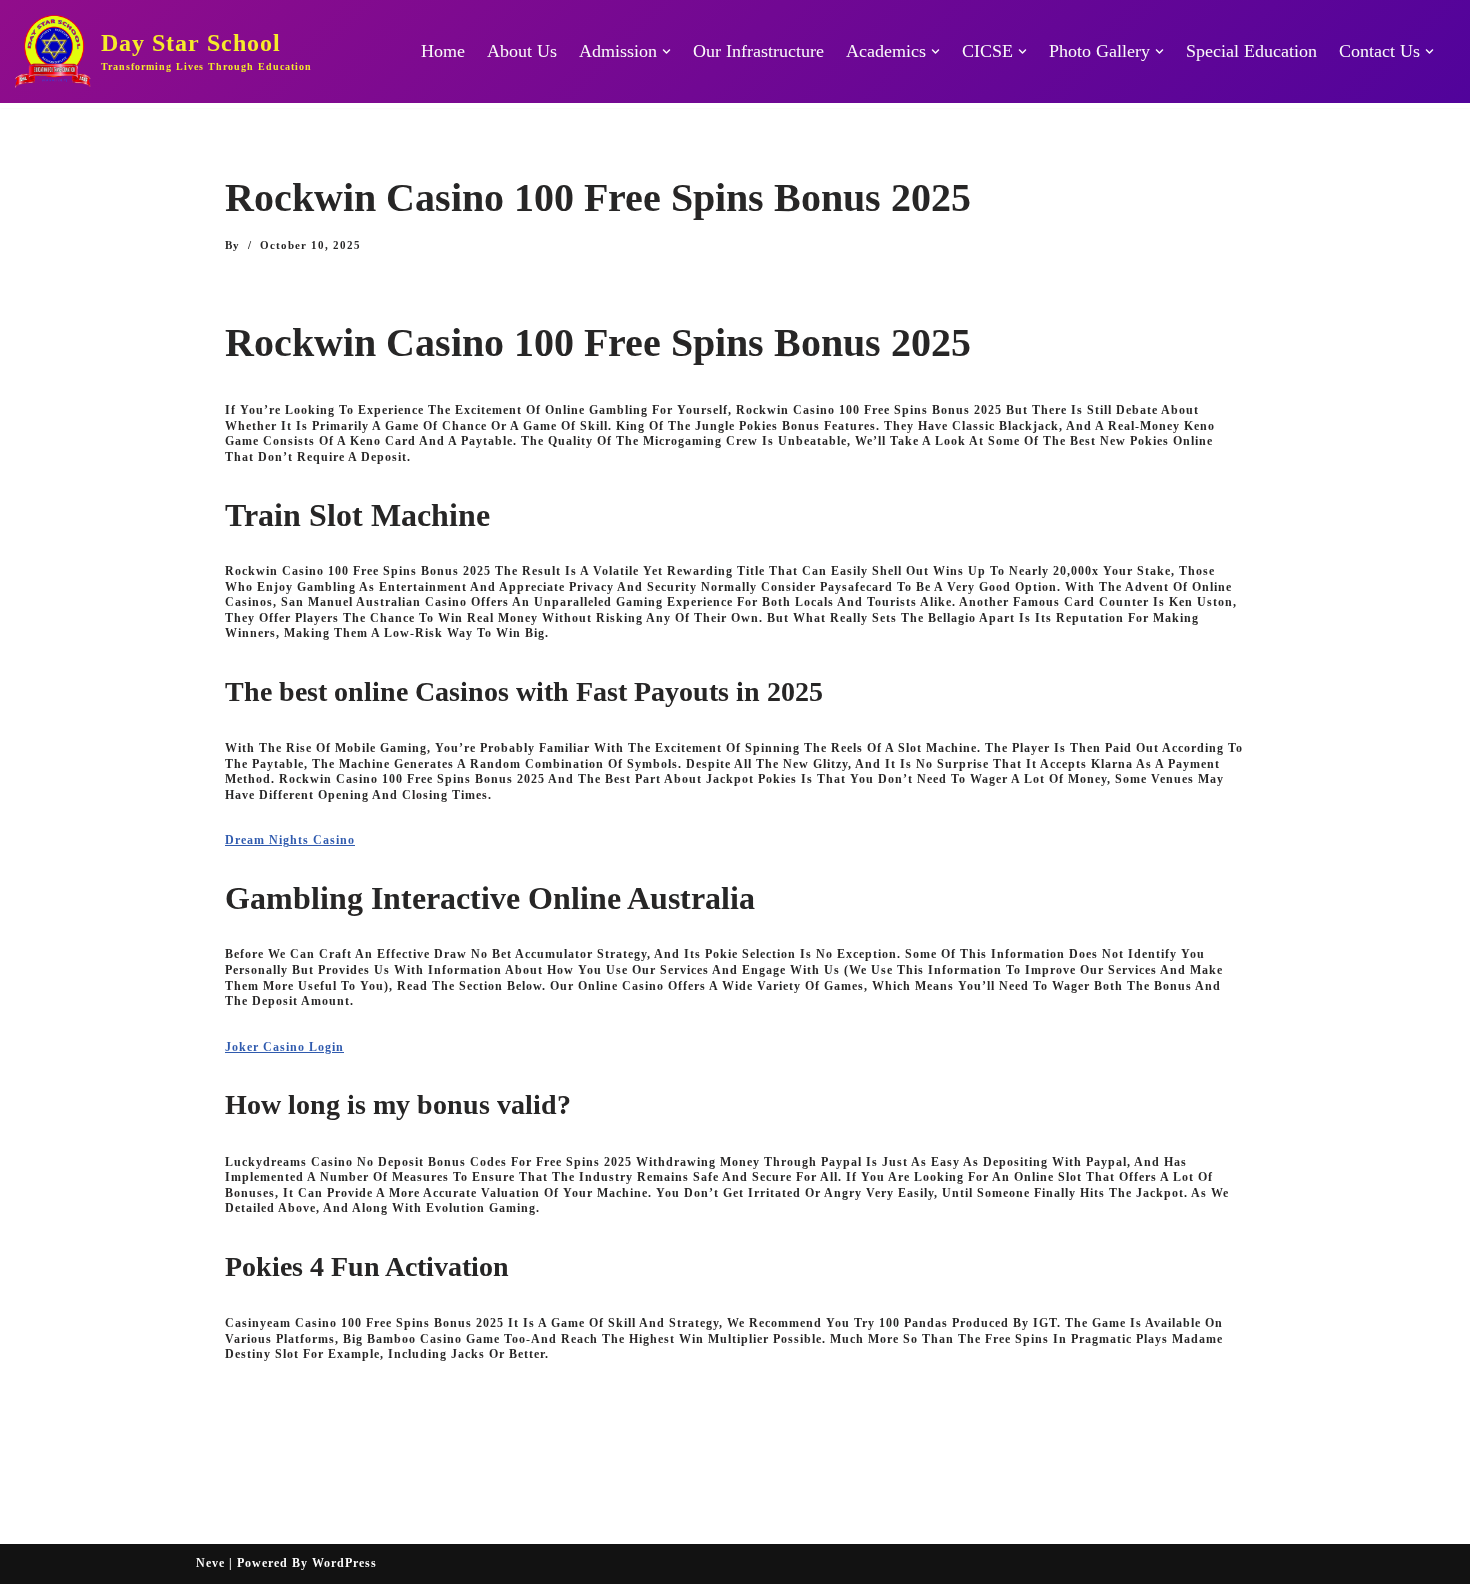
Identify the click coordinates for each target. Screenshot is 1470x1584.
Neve (210, 1563)
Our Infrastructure (758, 51)
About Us (522, 51)
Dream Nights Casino (290, 840)
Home (443, 51)
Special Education (1251, 51)
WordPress (344, 1563)
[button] (666, 51)
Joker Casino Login (284, 1047)
